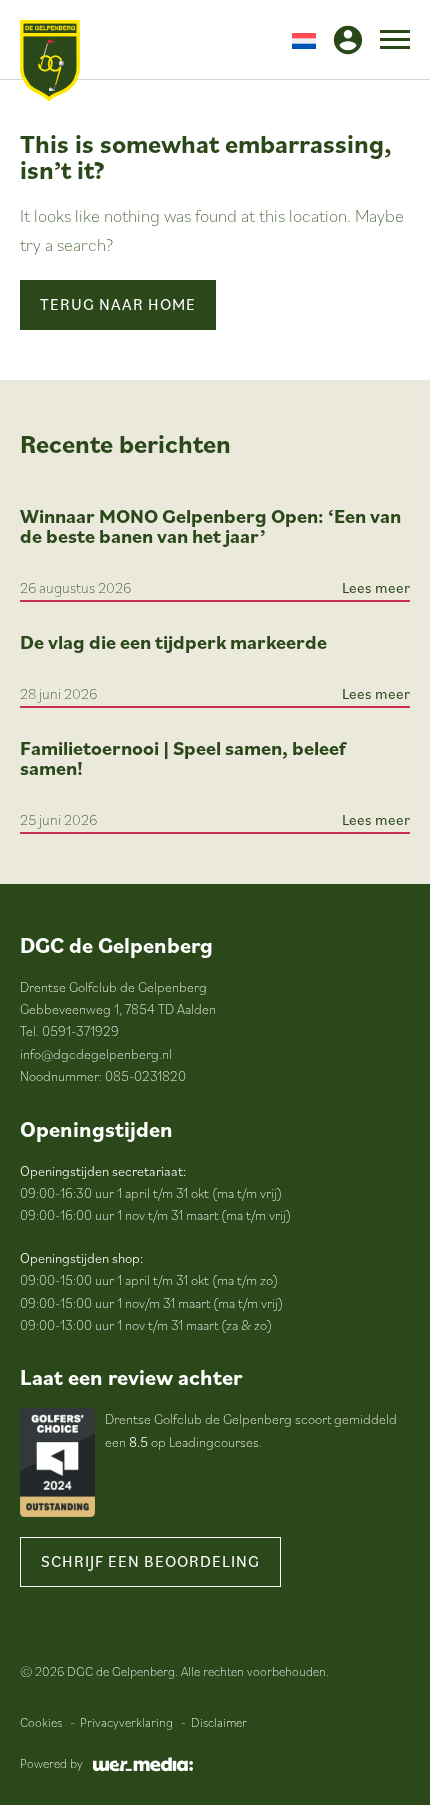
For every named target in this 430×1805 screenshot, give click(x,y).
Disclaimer (219, 1722)
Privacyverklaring (126, 1722)
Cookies (41, 1722)
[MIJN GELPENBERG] (348, 40)
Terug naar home (118, 304)
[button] (304, 39)
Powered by (51, 1763)
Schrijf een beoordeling (150, 1561)
